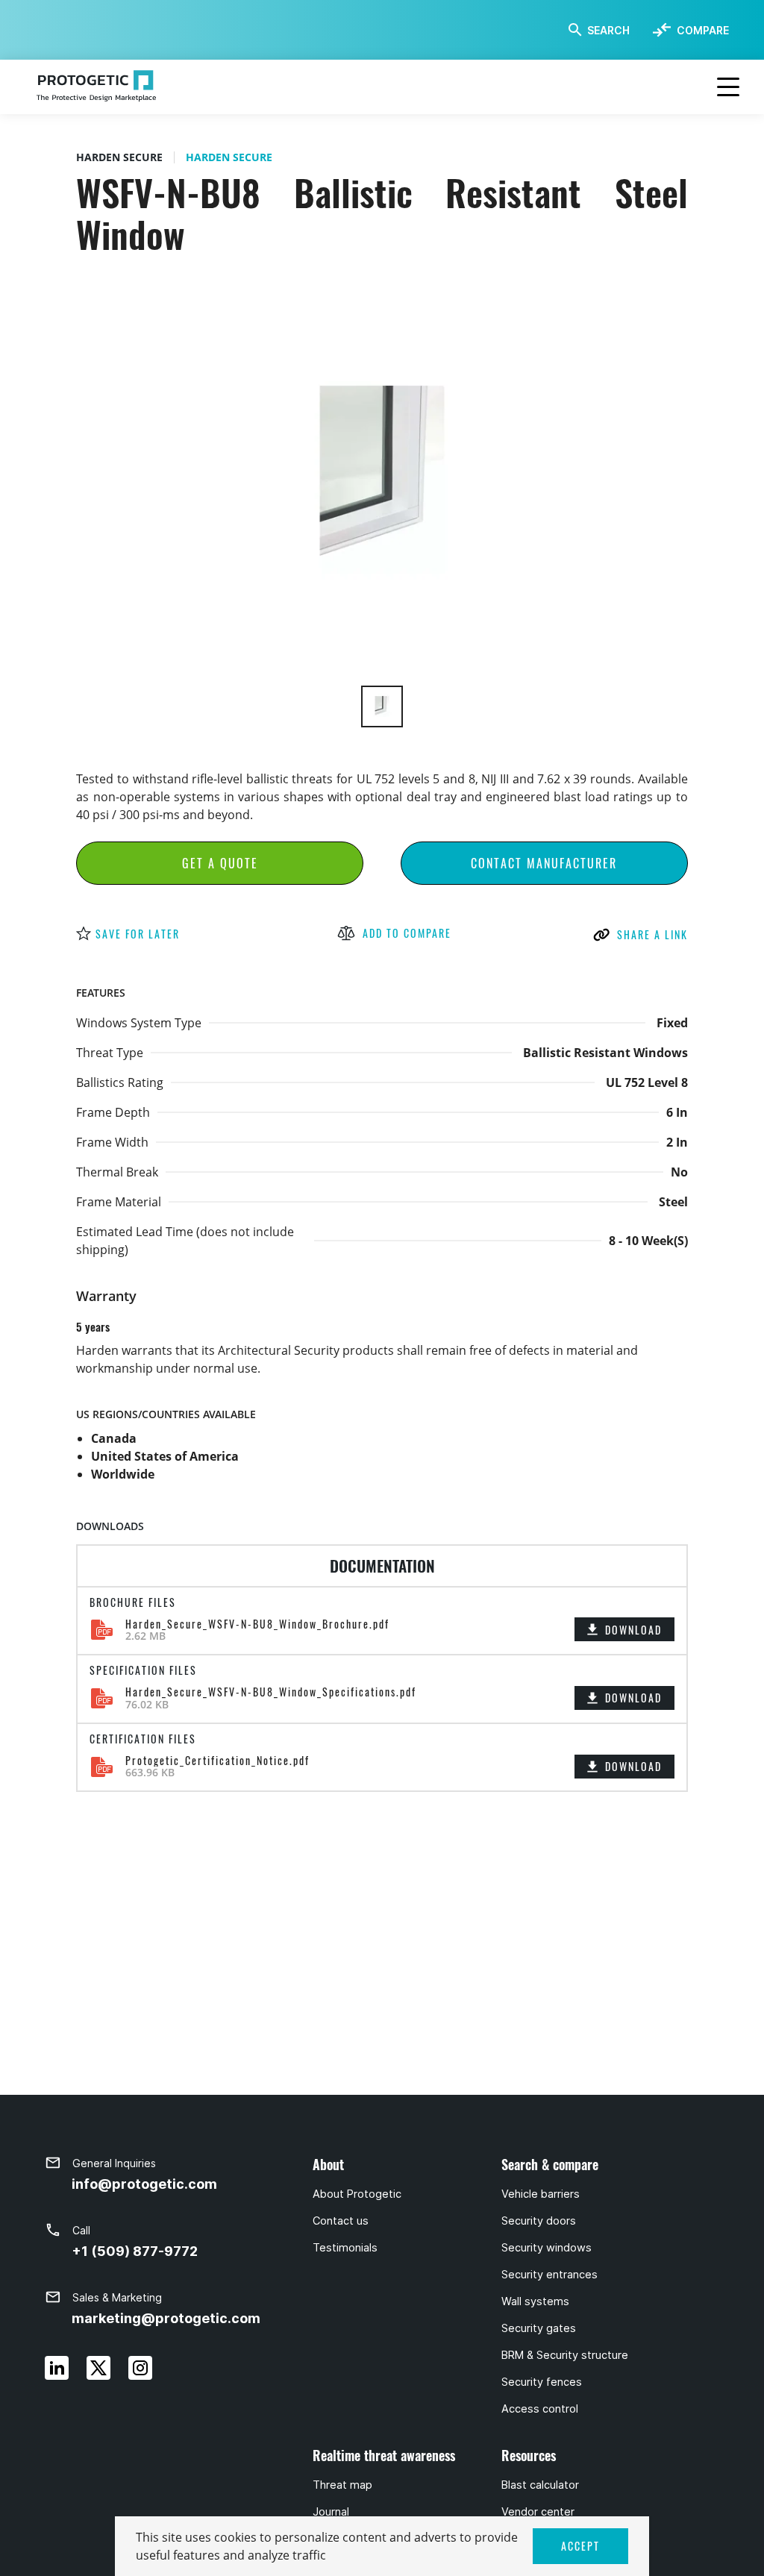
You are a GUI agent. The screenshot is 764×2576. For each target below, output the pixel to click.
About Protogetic (357, 2194)
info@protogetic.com (144, 2184)
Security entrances (549, 2275)
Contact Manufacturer (544, 863)
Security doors (539, 2221)
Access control (540, 2409)
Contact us (341, 2221)
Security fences (542, 2382)
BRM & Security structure (565, 2355)
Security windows (547, 2248)
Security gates (539, 2328)
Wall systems (535, 2301)
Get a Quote (220, 863)
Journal (331, 2512)
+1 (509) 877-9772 (135, 2251)
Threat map (342, 2485)
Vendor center (538, 2512)
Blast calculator (540, 2485)
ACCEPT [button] (580, 2546)
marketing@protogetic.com (166, 2318)
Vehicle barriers (541, 2194)
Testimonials (345, 2248)
